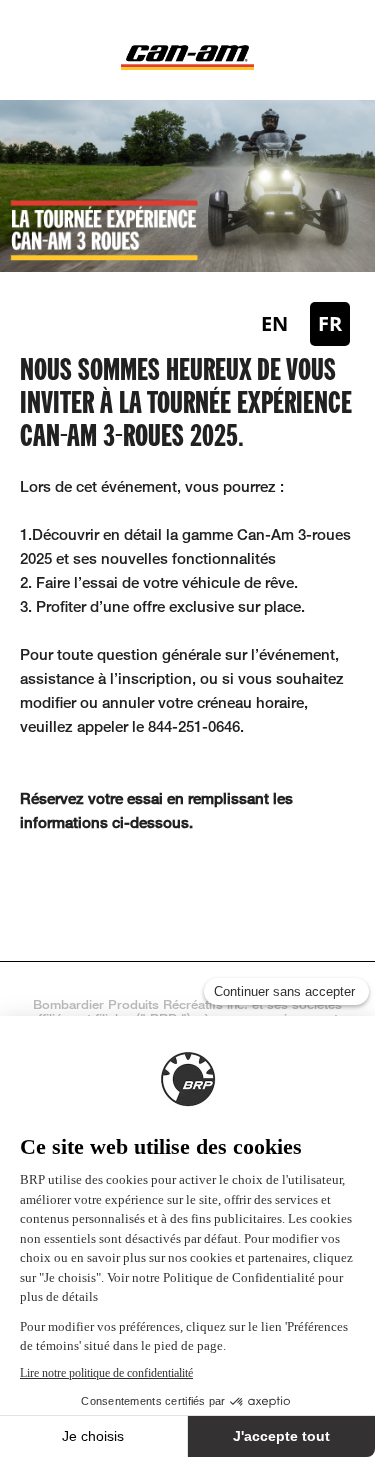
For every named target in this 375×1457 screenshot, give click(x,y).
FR (330, 323)
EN (274, 323)
